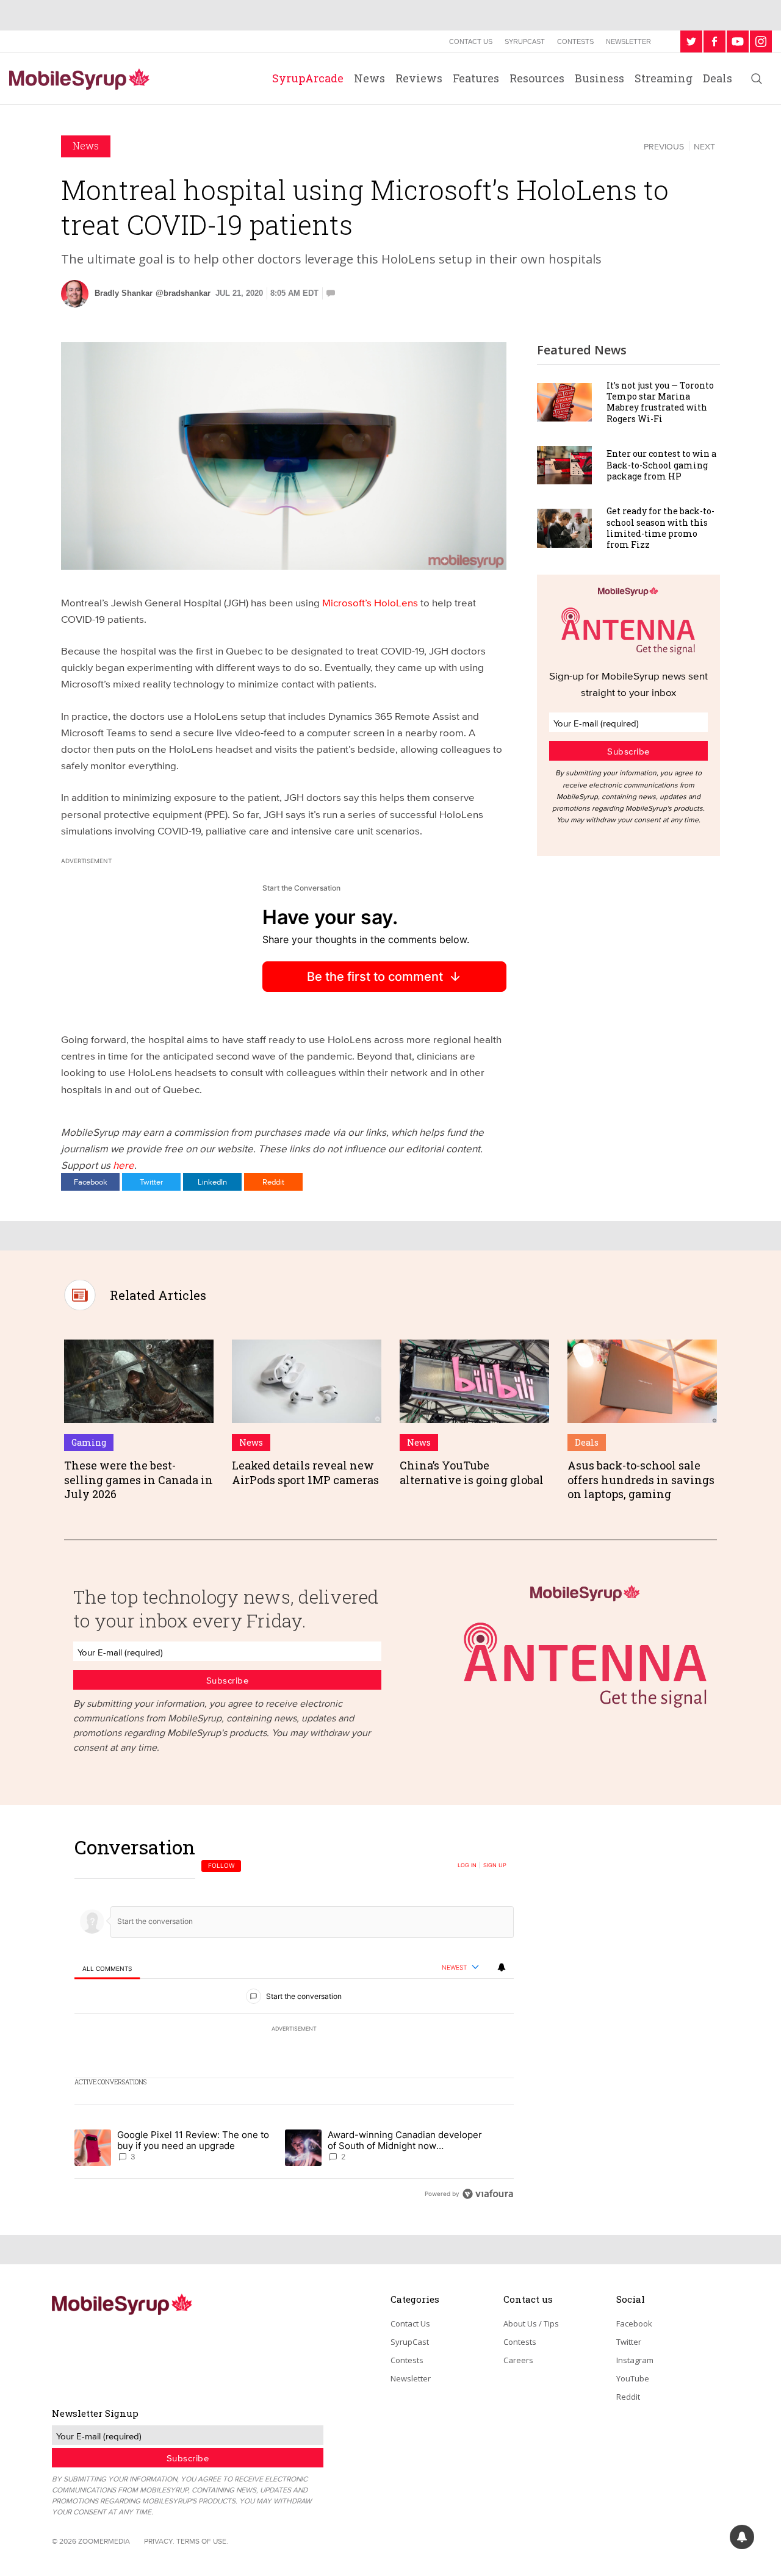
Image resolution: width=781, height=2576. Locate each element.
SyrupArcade (308, 78)
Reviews (419, 78)
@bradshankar (183, 293)
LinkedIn (212, 1182)
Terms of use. (202, 2541)
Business (599, 78)
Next (704, 146)
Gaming (89, 1442)
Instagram (635, 2360)
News (369, 78)
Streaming (664, 78)
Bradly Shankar (124, 293)
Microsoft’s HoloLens (370, 602)
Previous (664, 146)
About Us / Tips (531, 2323)
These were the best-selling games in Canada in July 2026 (139, 1480)
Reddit (273, 1182)
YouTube (633, 2378)
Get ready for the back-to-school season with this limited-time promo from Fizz (660, 528)
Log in (467, 1865)
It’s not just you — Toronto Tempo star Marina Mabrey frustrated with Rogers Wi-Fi (660, 402)
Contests (575, 41)
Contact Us (471, 41)
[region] (294, 2020)
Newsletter (628, 41)
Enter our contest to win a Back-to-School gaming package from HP (661, 465)
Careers (518, 2360)
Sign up (495, 1865)
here (124, 1165)
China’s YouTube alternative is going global (472, 1472)
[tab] (107, 1968)
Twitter (151, 1182)
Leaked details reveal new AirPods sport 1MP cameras (305, 1472)
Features (476, 78)
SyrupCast (525, 41)
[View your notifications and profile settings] (502, 1967)
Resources (537, 78)
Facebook (91, 1182)
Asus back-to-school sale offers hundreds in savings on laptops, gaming (641, 1480)
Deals (718, 78)
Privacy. (159, 2541)
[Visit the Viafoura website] (488, 2194)
